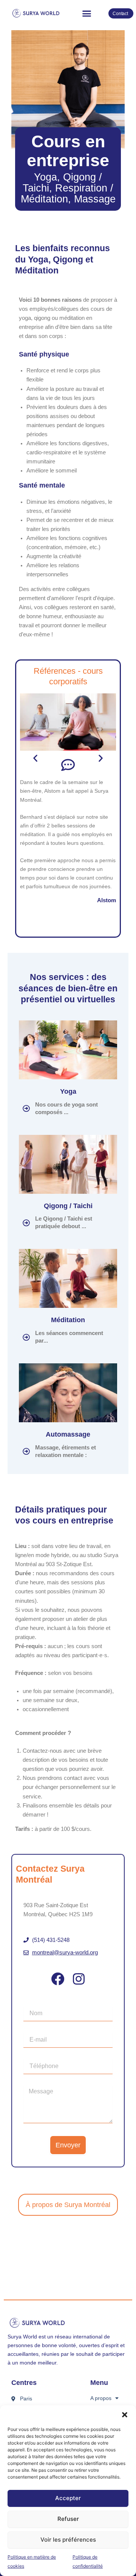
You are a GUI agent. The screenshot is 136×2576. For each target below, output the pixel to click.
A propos (101, 2398)
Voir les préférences (68, 2540)
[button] (125, 2415)
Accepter (68, 2498)
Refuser (68, 2519)
